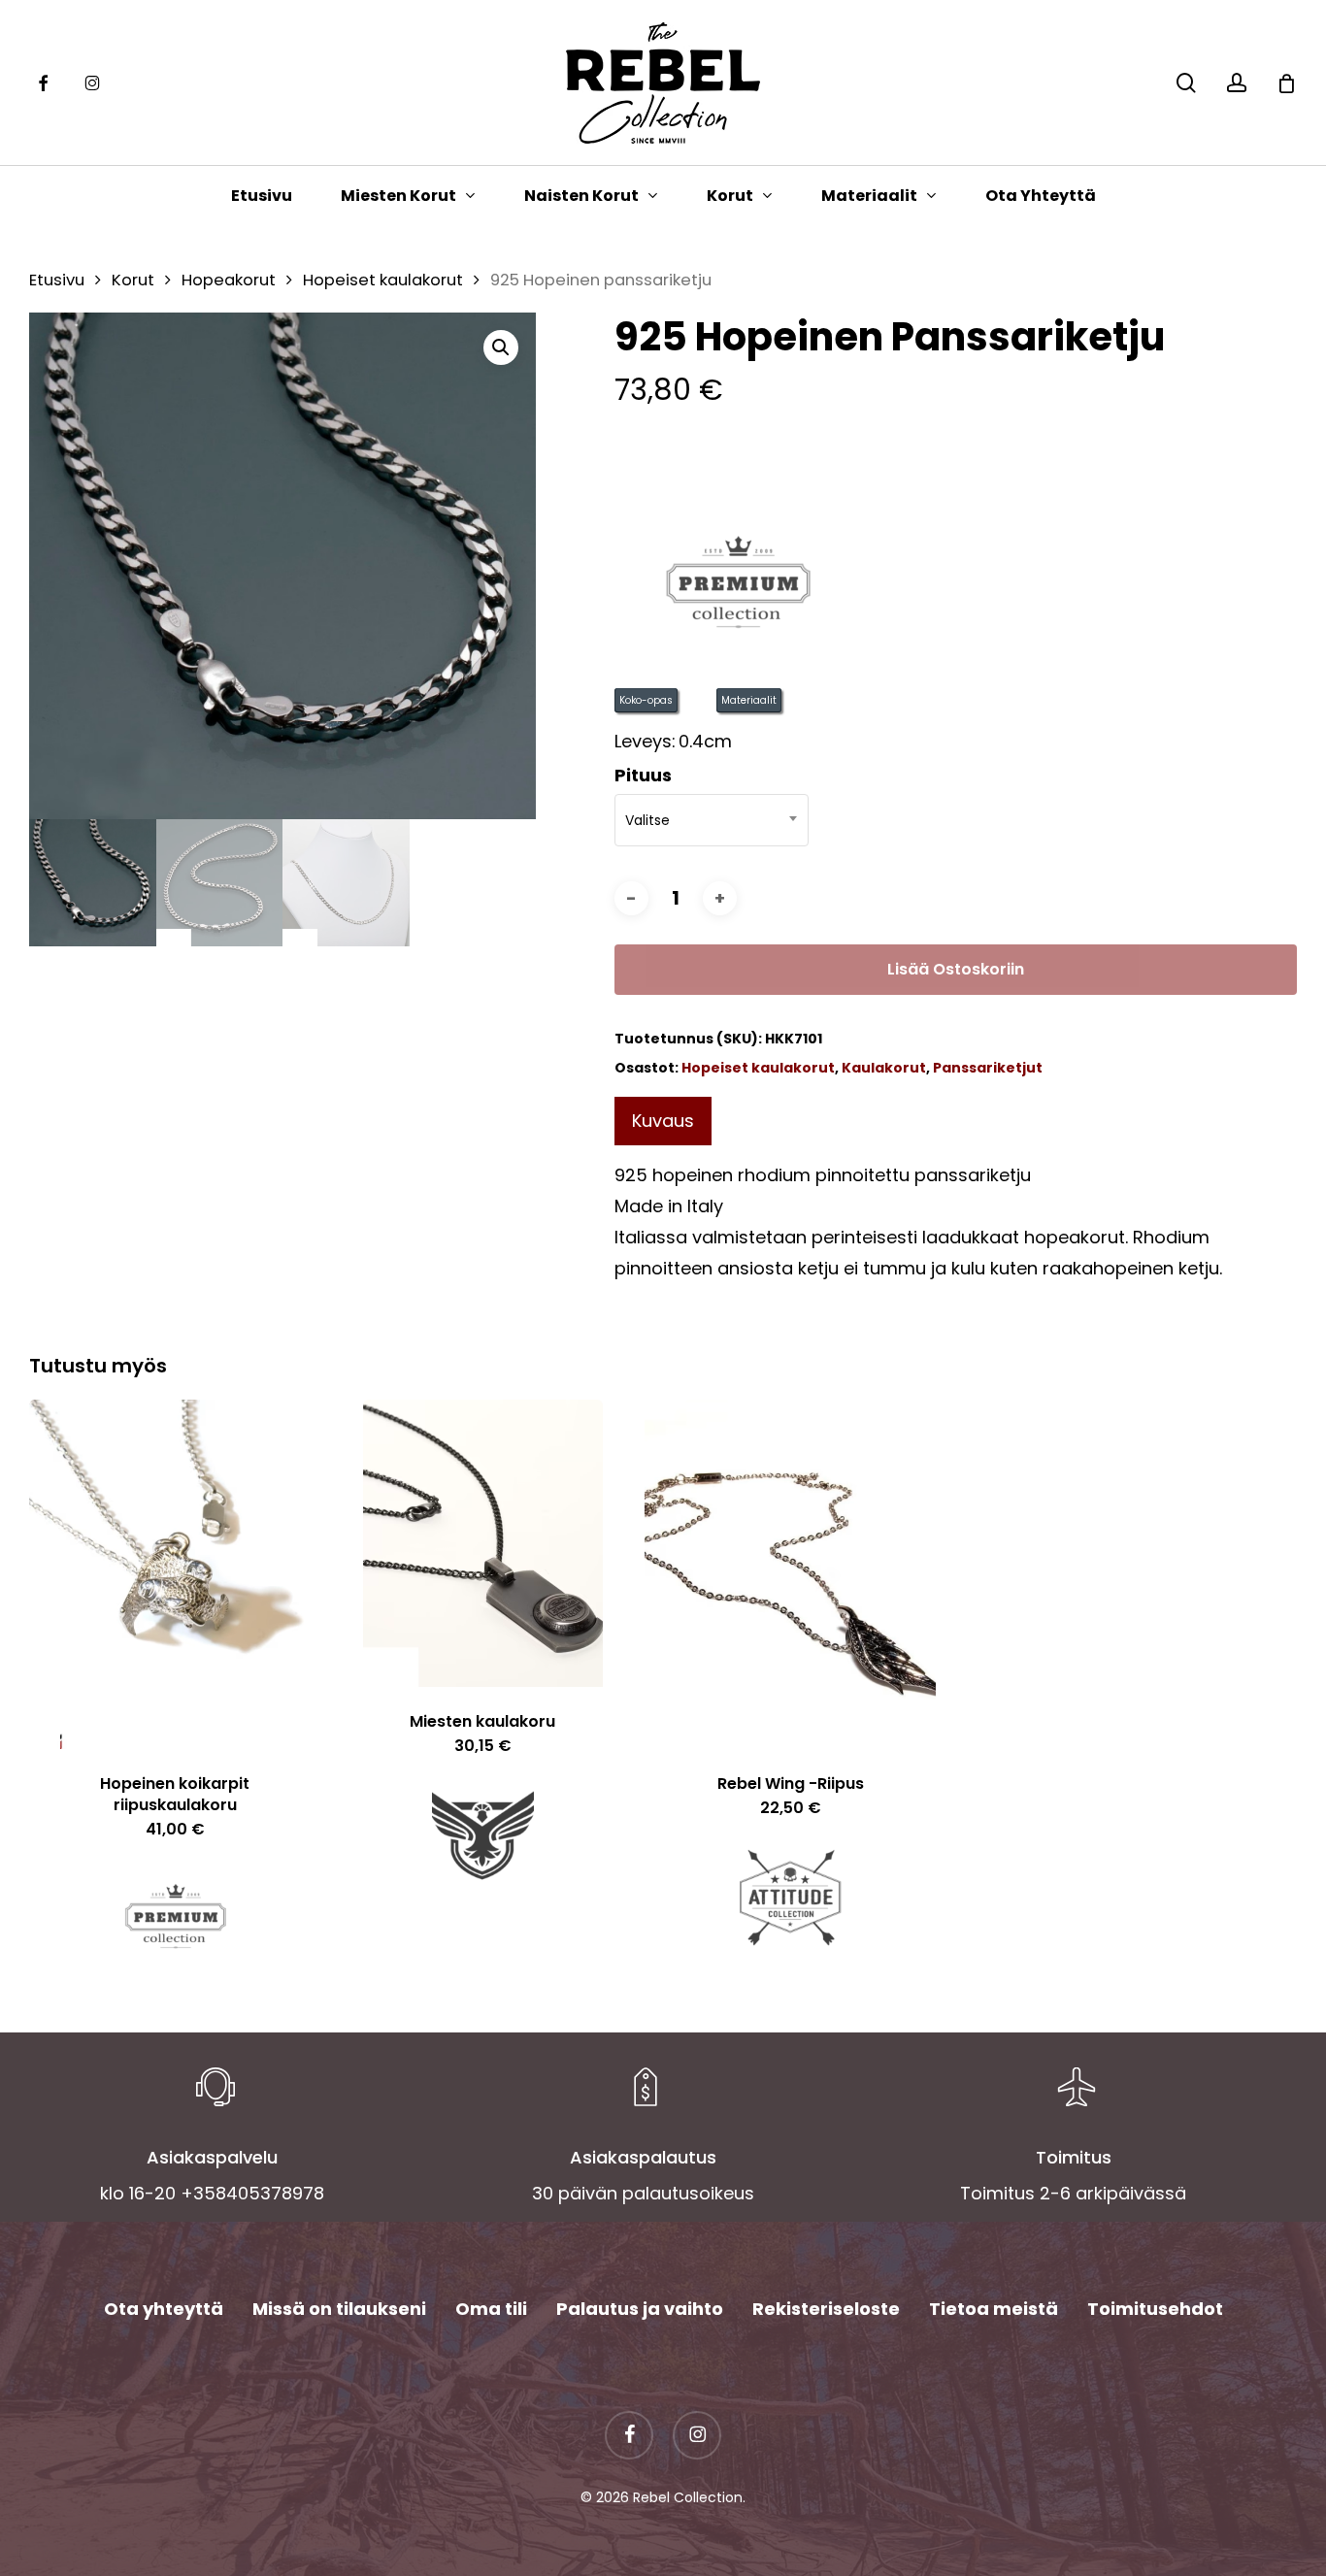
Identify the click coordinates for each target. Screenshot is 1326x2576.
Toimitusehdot (1155, 2309)
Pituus (643, 775)
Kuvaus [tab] (663, 1121)
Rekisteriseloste (826, 2309)
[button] (501, 347)
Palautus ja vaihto (640, 2309)
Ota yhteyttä (164, 2309)
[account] (1237, 83)
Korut (133, 280)
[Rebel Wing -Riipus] (790, 1574)
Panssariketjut (988, 1068)
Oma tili (491, 2309)
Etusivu (57, 280)
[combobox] (712, 820)
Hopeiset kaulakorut (383, 280)
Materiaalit (749, 700)
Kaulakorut (884, 1068)
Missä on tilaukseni (339, 2309)
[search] (1186, 83)
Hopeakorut (229, 280)
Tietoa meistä (994, 2309)
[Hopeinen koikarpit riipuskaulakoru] (175, 1574)
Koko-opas (646, 700)
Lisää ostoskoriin (956, 969)
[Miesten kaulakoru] (482, 1543)
